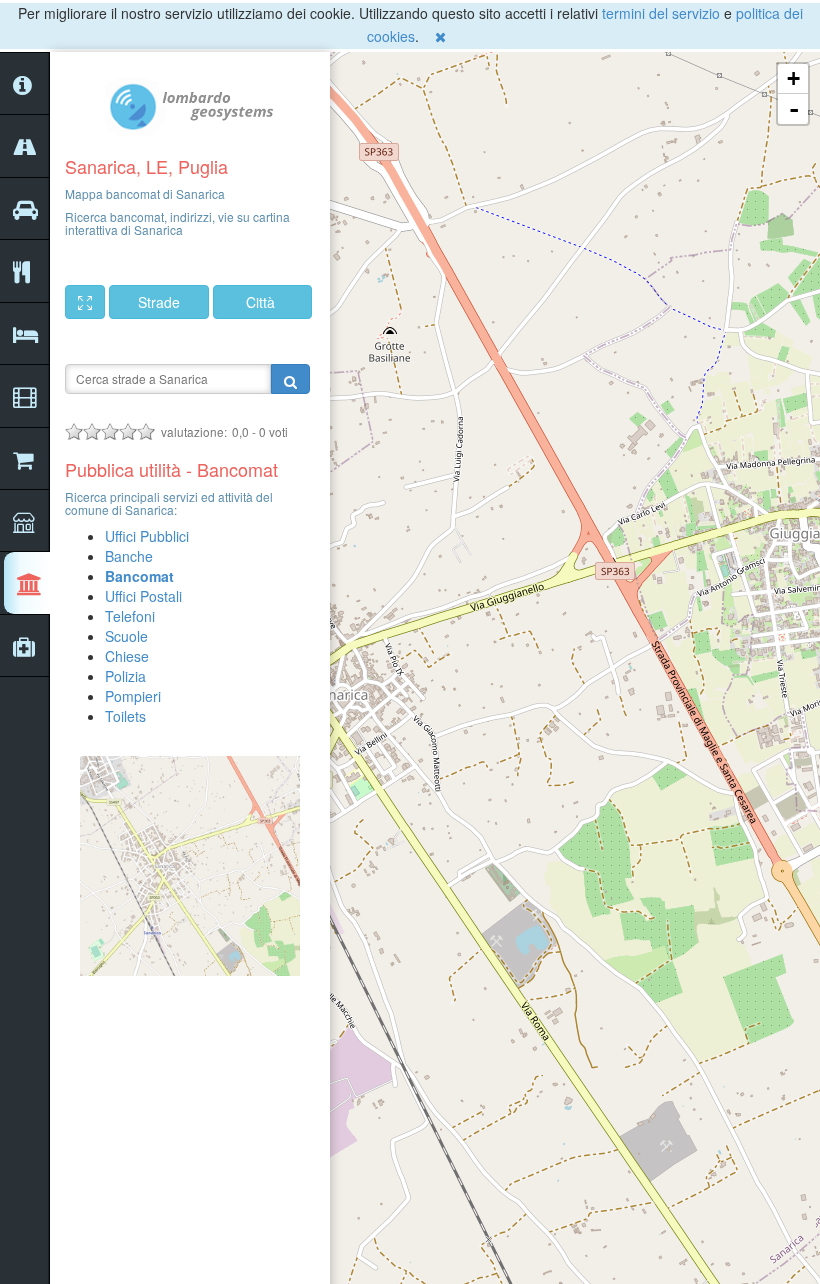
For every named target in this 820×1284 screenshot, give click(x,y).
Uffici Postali (143, 596)
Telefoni (130, 616)
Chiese (127, 656)
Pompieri (133, 696)
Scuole (126, 636)
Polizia (125, 676)
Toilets (125, 716)
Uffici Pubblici (147, 536)
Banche (129, 556)
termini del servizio (661, 13)
